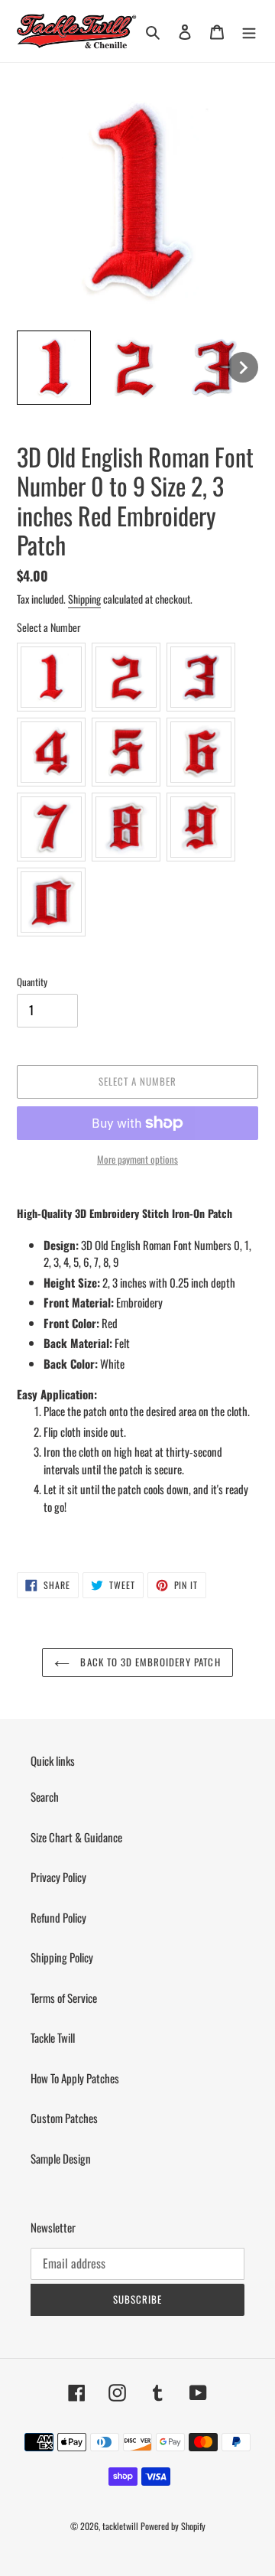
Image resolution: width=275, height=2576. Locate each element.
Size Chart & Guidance (76, 1837)
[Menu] (249, 31)
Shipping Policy (62, 1957)
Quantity (32, 982)
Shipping (84, 599)
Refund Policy (58, 1917)
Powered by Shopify (173, 2526)
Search (45, 1796)
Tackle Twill (53, 2037)
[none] (54, 368)
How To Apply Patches (75, 2078)
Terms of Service (64, 1998)
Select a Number (49, 627)
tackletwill (120, 2526)
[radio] (51, 677)
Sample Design (61, 2158)
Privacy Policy (58, 1877)
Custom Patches (64, 2118)
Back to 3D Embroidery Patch (149, 1662)
